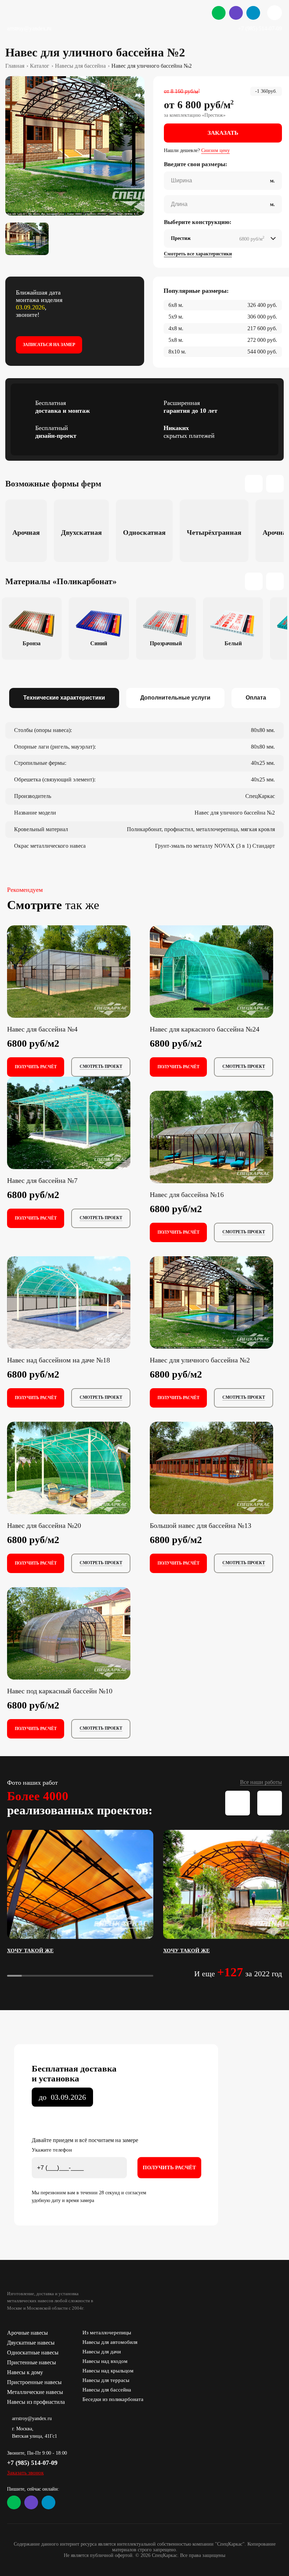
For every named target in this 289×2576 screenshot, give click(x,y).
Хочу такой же (30, 1951)
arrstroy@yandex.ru (29, 28)
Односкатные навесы (33, 2353)
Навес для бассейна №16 (187, 1195)
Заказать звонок (25, 2473)
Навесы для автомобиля (110, 2342)
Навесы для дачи (102, 2352)
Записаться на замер (49, 345)
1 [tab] (202, 1009)
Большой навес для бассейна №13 (201, 1525)
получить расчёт (36, 1067)
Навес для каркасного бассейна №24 (205, 1029)
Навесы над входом (105, 2361)
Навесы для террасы (106, 2380)
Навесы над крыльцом (108, 2371)
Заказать (223, 133)
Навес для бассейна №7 (42, 1180)
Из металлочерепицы (107, 2333)
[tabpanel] (75, 146)
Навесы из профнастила (36, 2402)
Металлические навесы (35, 2392)
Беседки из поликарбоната (113, 2399)
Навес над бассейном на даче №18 (59, 1360)
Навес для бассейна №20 (44, 1525)
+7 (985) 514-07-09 (260, 28)
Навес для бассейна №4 (42, 1029)
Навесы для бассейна (107, 2390)
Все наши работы (261, 1782)
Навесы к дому (25, 2372)
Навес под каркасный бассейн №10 (60, 1691)
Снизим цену (216, 150)
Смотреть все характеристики (198, 254)
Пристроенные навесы (34, 2382)
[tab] (64, 698)
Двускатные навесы (31, 2343)
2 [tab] (221, 1009)
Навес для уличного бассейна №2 (200, 1360)
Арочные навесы (27, 2333)
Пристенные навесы (32, 2362)
